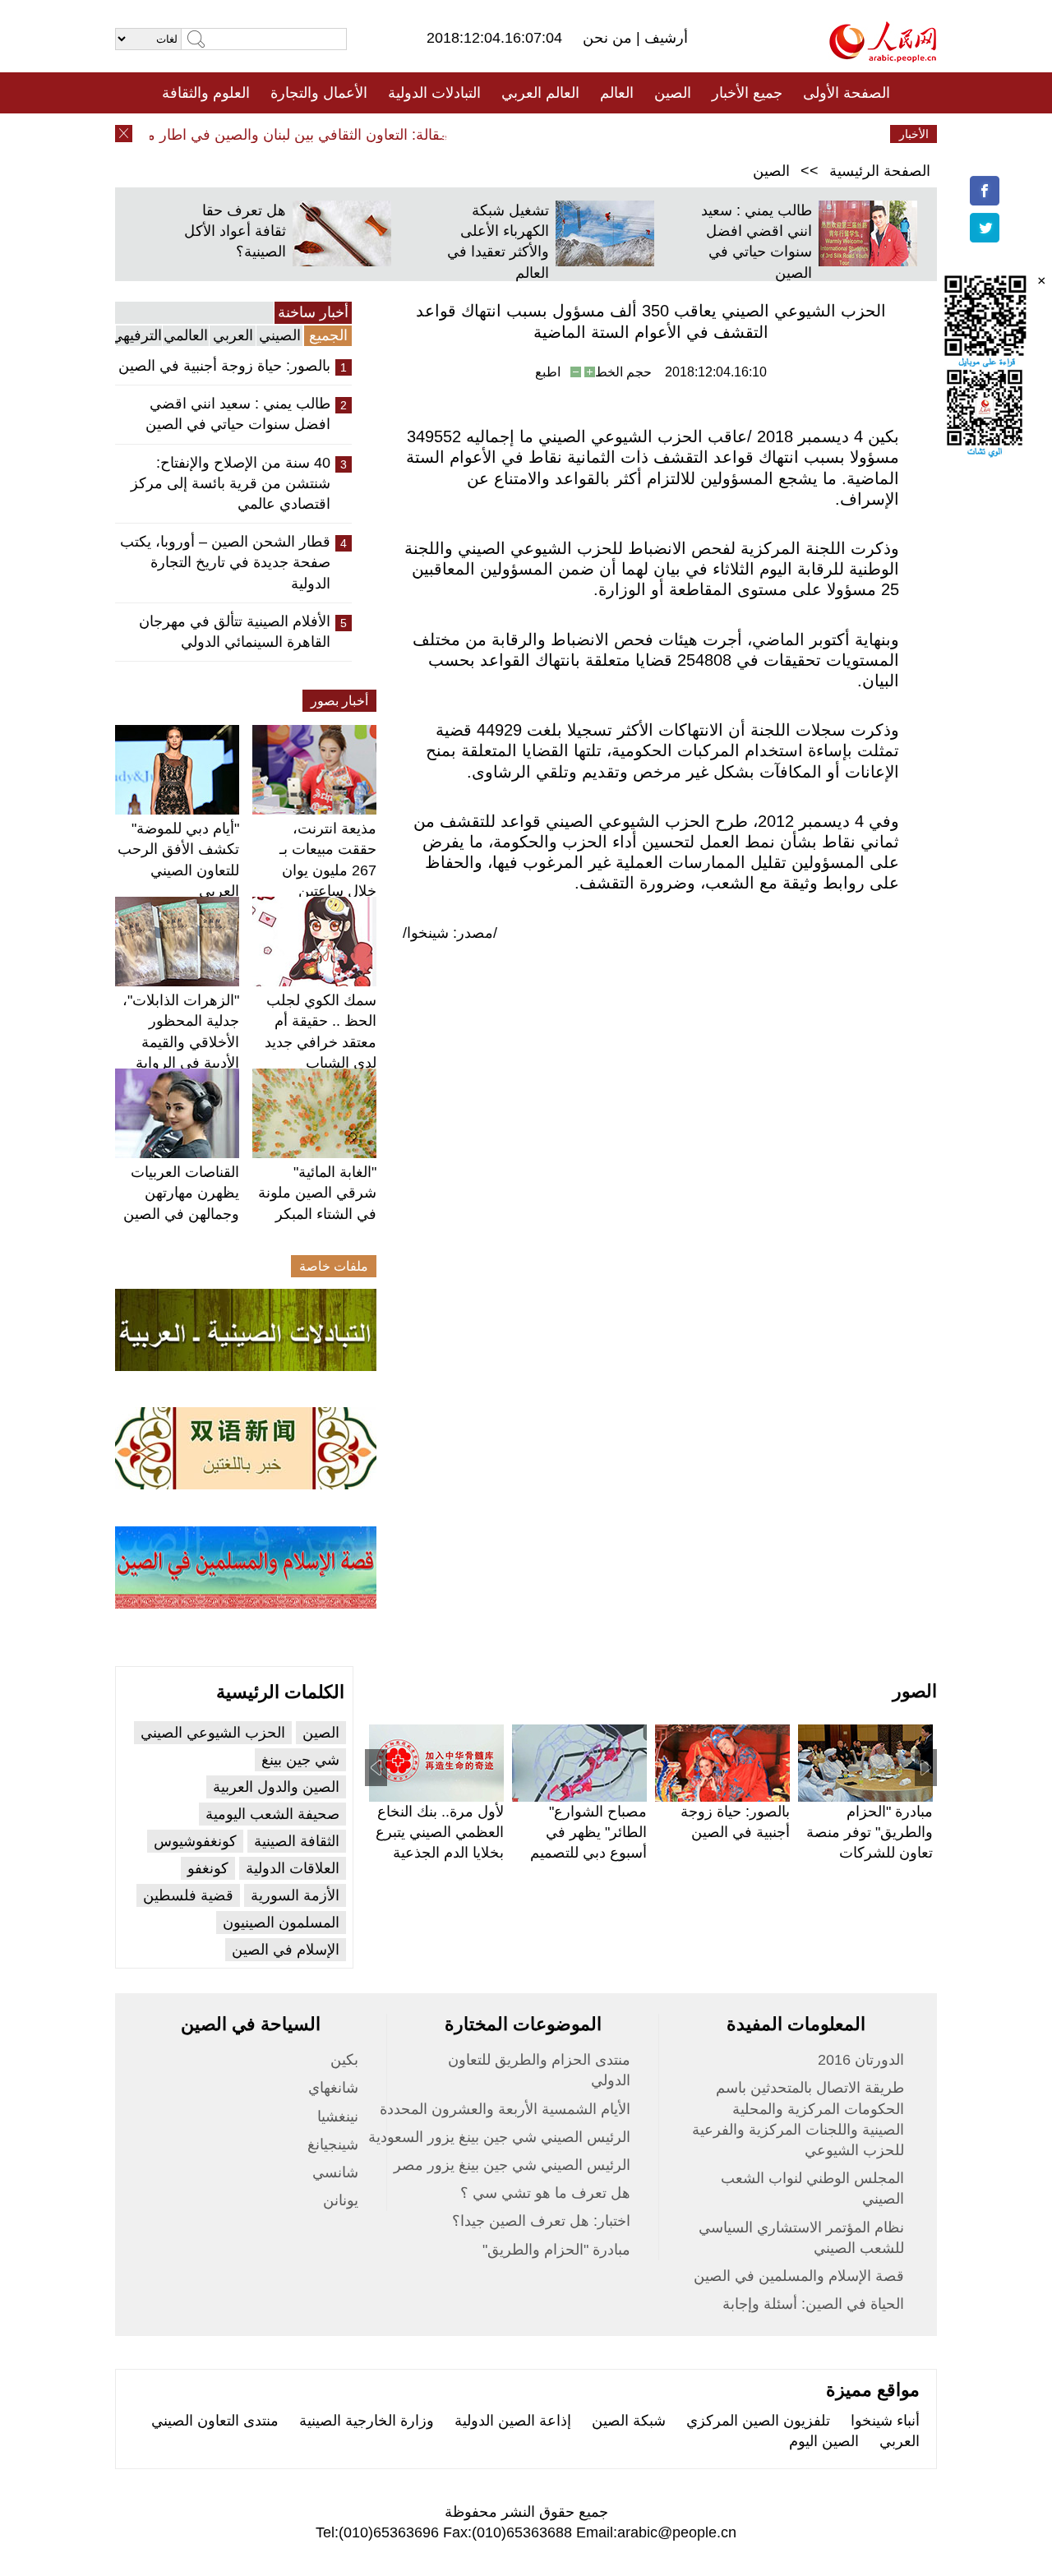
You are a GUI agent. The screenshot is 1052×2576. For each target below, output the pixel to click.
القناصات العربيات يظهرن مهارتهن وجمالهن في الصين (181, 1193)
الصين (673, 93)
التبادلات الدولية (434, 93)
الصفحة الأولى (847, 93)
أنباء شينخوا (885, 2421)
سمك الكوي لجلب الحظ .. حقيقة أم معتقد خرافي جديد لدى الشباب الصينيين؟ (321, 1042)
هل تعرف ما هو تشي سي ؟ (545, 2193)
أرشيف (664, 38)
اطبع (548, 372)
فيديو (455, 134)
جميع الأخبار (747, 93)
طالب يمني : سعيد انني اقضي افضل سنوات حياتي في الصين (238, 414)
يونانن (341, 2200)
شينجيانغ (333, 2144)
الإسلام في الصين (286, 1950)
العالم (617, 93)
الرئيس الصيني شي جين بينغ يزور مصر (512, 2165)
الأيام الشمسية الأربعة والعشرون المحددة (505, 2109)
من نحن (609, 38)
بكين (344, 2060)
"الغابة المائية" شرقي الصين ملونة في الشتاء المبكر (317, 1193)
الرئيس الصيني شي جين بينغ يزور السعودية (499, 2137)
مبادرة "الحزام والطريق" (556, 2250)
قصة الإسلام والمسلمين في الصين (799, 2276)
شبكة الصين (629, 2421)
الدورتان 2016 (861, 2060)
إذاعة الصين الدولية (513, 2421)
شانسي (335, 2172)
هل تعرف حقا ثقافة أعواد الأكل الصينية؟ (235, 231)
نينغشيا (338, 2117)
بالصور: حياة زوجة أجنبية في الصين (224, 366)
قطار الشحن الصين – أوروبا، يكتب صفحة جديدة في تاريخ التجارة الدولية (225, 562)
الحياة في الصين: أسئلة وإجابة (813, 2304)
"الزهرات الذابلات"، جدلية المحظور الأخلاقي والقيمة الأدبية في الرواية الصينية (181, 1042)
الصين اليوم (824, 2441)
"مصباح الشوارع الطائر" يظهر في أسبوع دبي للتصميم (588, 1832)
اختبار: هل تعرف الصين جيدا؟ (541, 2221)
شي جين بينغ (300, 1760)
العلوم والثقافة (206, 93)
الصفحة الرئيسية (880, 171)
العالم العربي (540, 93)
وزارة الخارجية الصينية (367, 2421)
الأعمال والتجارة (319, 93)
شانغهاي (333, 2088)
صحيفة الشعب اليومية (272, 1814)
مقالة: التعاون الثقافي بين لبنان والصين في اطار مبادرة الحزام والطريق (255, 135)
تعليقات (514, 134)
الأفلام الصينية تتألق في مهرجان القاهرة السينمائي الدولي (235, 632)
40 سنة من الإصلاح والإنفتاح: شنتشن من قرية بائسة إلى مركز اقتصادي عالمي (231, 483)
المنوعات (585, 134)
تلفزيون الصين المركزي (758, 2421)
